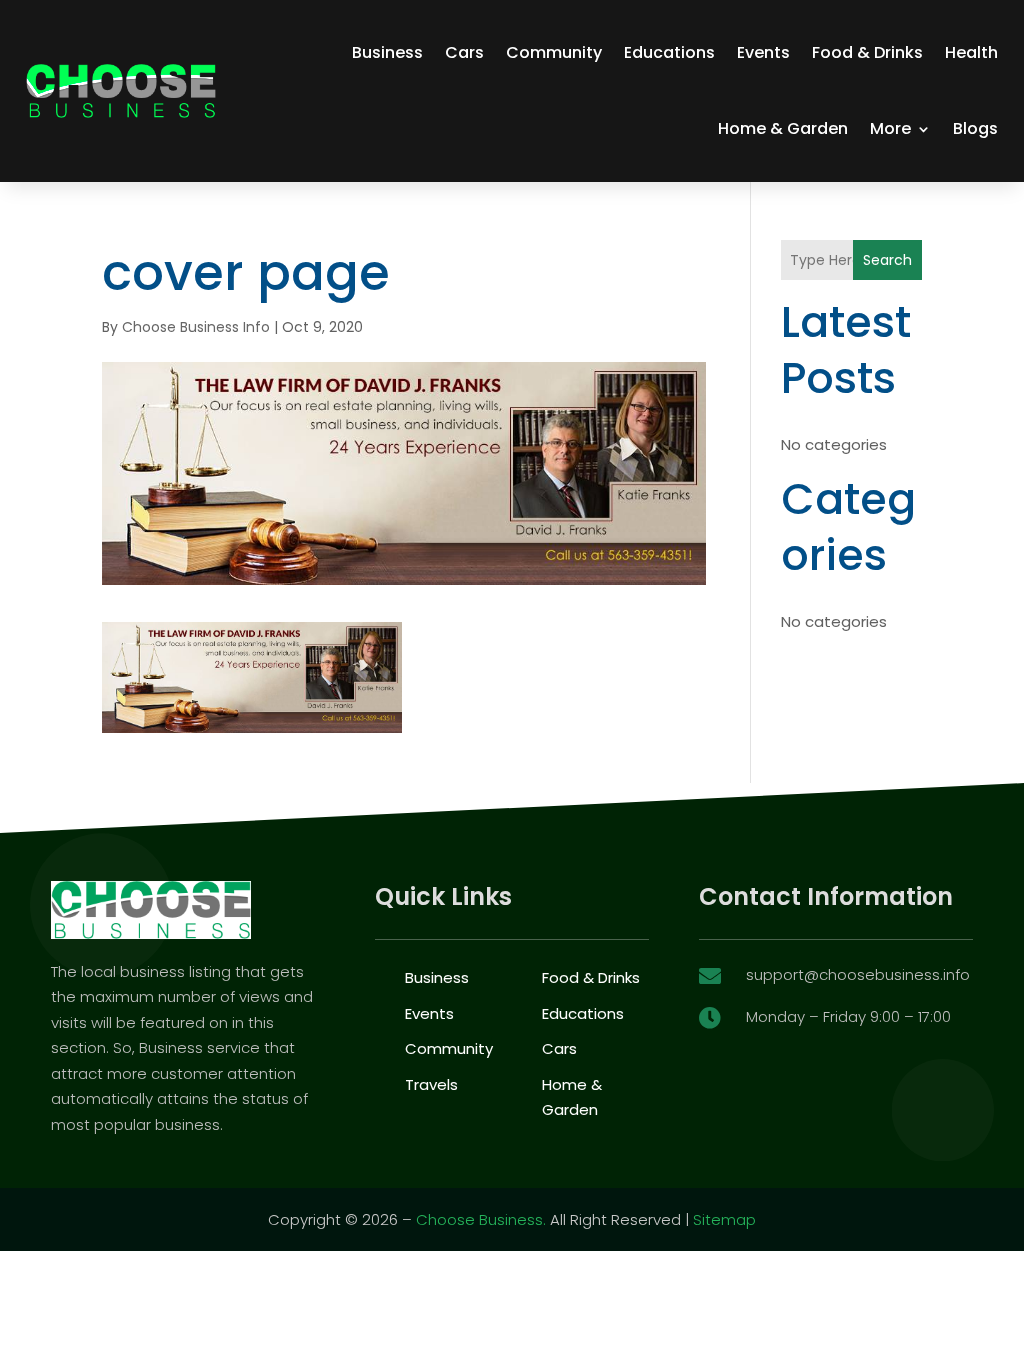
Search (887, 260)
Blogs (975, 128)
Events (763, 52)
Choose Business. (481, 1219)
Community (554, 52)
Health (971, 52)
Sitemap (724, 1219)
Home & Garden (783, 128)
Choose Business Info (196, 327)
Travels (431, 1084)
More (890, 128)
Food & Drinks (867, 52)
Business (387, 52)
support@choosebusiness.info (858, 974)
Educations (669, 52)
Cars (464, 52)
